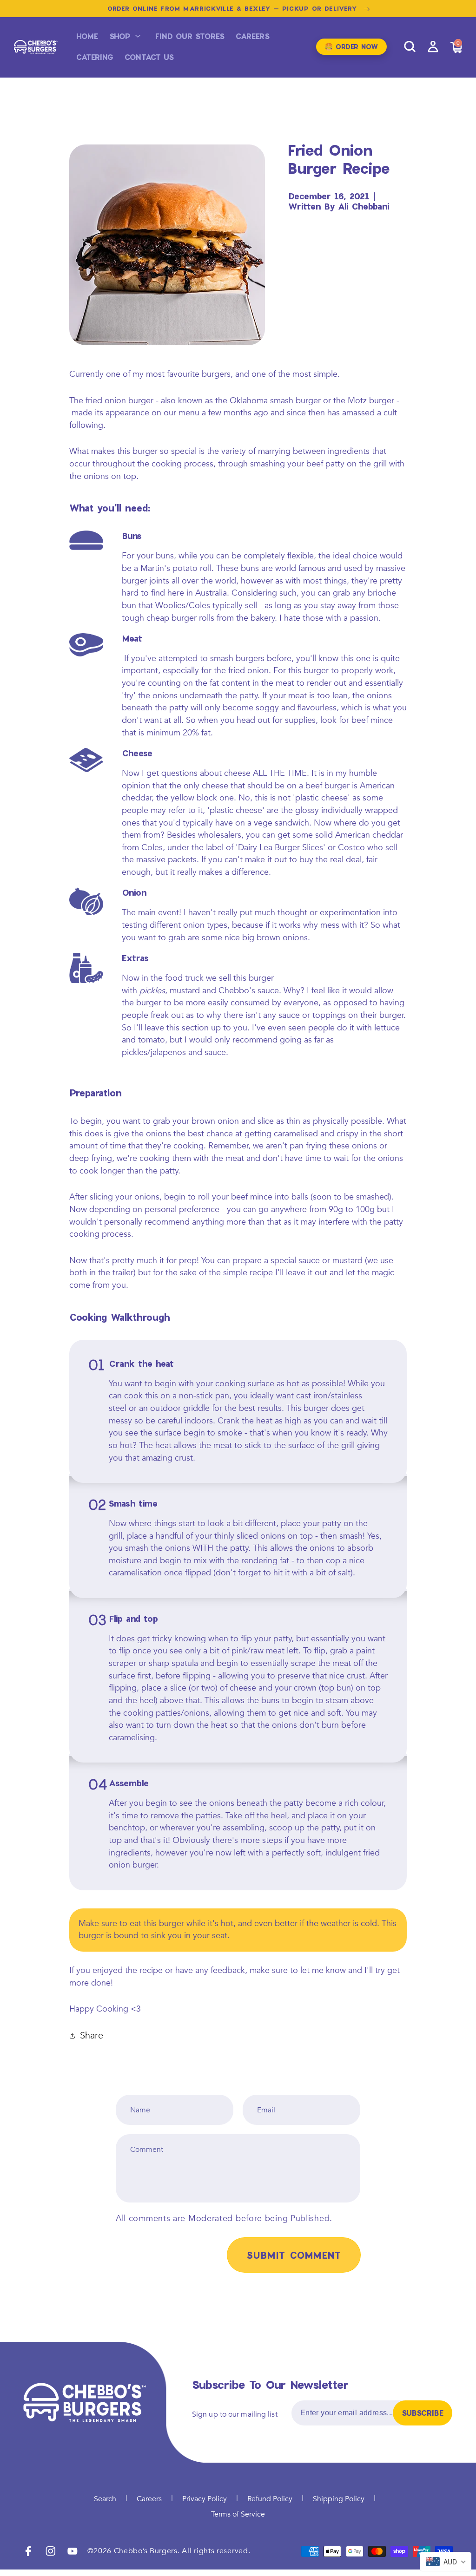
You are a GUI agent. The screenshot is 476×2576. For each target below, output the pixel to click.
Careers (149, 2499)
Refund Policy (270, 2499)
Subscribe (423, 2413)
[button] (127, 36)
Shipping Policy (339, 2499)
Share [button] (92, 2036)
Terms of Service (238, 2514)
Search (105, 2499)
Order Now (351, 46)
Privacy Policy (205, 2499)
